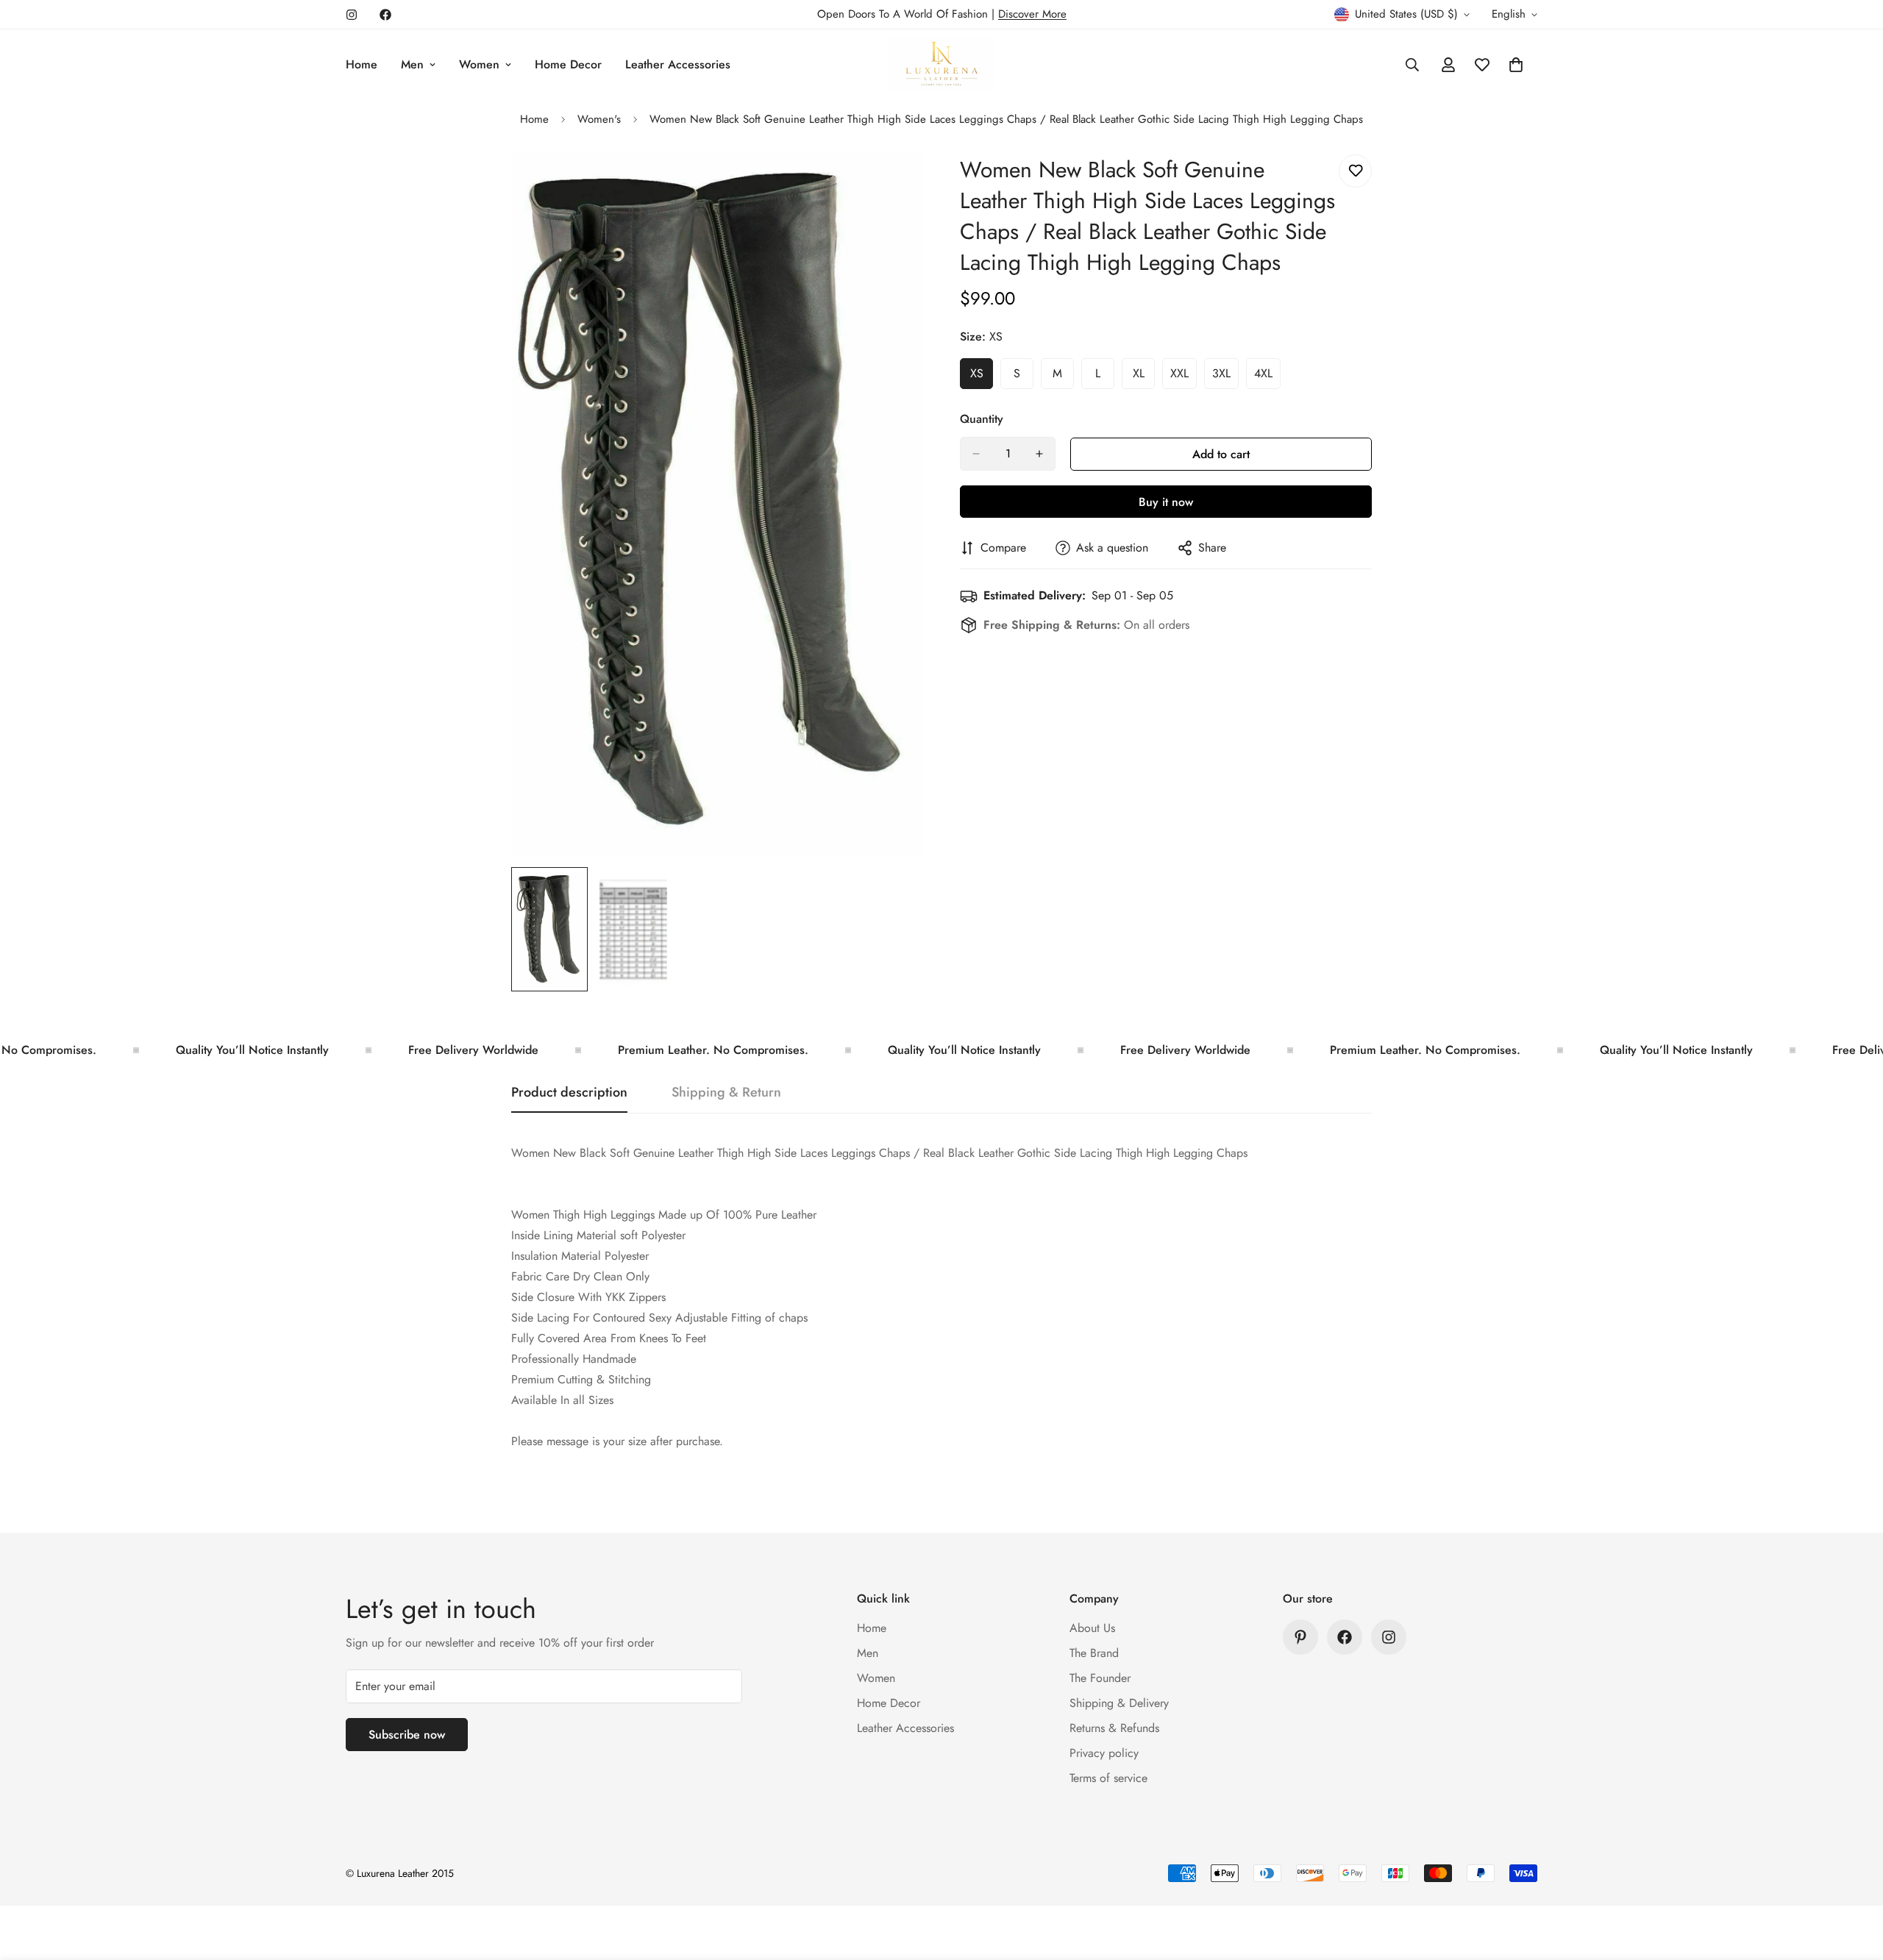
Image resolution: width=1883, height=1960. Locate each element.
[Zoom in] (892, 182)
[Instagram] (352, 15)
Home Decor (568, 64)
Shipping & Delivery (1119, 1703)
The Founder (1100, 1678)
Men (412, 64)
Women (479, 64)
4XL (1267, 377)
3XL (1225, 377)
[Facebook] (385, 15)
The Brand (1094, 1653)
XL (1144, 377)
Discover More (1032, 14)
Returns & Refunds (1114, 1728)
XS (982, 377)
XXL (1183, 377)
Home (362, 64)
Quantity (982, 419)
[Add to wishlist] (1355, 171)
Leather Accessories (678, 64)
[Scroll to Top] (1854, 1880)
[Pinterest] (1300, 1637)
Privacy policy (1104, 1753)
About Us (1092, 1628)
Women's (599, 119)
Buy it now (1166, 502)
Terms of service (1108, 1778)
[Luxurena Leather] (941, 65)
